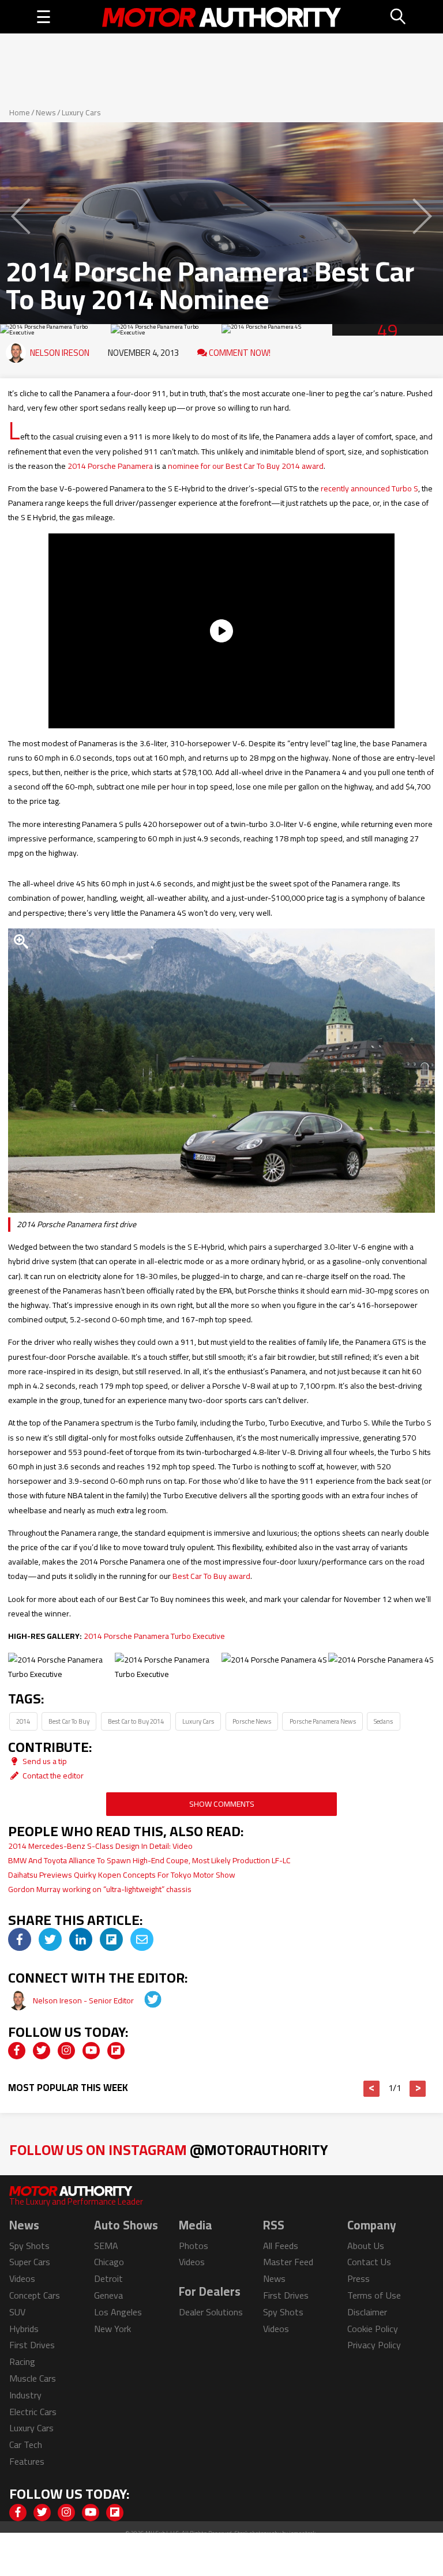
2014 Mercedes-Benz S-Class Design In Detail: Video (100, 1846)
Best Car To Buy (69, 1721)
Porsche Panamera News (323, 1721)
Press (358, 2278)
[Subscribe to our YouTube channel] (91, 2051)
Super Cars (30, 2262)
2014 (23, 1721)
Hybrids (24, 2329)
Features (27, 2461)
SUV (17, 2312)
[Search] (399, 17)
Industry (25, 2395)
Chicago (109, 2262)
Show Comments (222, 1804)
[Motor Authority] (222, 17)
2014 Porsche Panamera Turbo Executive (154, 1636)
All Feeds (281, 2246)
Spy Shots (29, 2246)
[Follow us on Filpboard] (116, 2051)
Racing (22, 2361)
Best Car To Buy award (211, 1576)
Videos (22, 2278)
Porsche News (252, 1721)
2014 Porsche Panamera (110, 466)
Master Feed (288, 2262)
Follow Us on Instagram (169, 2150)
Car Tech (26, 2445)
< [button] (372, 2089)
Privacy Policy (374, 2345)
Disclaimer (367, 2312)
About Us (366, 2246)
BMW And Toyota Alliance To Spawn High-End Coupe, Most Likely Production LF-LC (149, 1860)
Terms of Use (374, 2295)
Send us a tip (44, 1761)
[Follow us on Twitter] (42, 2051)
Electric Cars (33, 2412)
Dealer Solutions (211, 2312)
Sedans (383, 1721)
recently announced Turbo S (369, 488)
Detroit (108, 2278)
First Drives (32, 2345)
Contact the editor (52, 1776)
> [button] (418, 2089)
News (46, 112)
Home (20, 112)
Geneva (108, 2295)
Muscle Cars (33, 2378)
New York (112, 2329)
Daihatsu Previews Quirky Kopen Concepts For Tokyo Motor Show (122, 1875)
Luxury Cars (81, 112)
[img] (20, 1939)
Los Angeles (118, 2312)
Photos (194, 2246)
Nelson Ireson (60, 353)
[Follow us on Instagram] (66, 2051)
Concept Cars (35, 2295)
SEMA (106, 2246)
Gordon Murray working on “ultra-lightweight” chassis (100, 1889)
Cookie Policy (373, 2329)
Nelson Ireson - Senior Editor (84, 2000)
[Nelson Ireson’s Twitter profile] (145, 2000)
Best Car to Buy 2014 (136, 1721)
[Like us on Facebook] (17, 2051)
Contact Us (369, 2262)
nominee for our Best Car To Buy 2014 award (246, 466)
